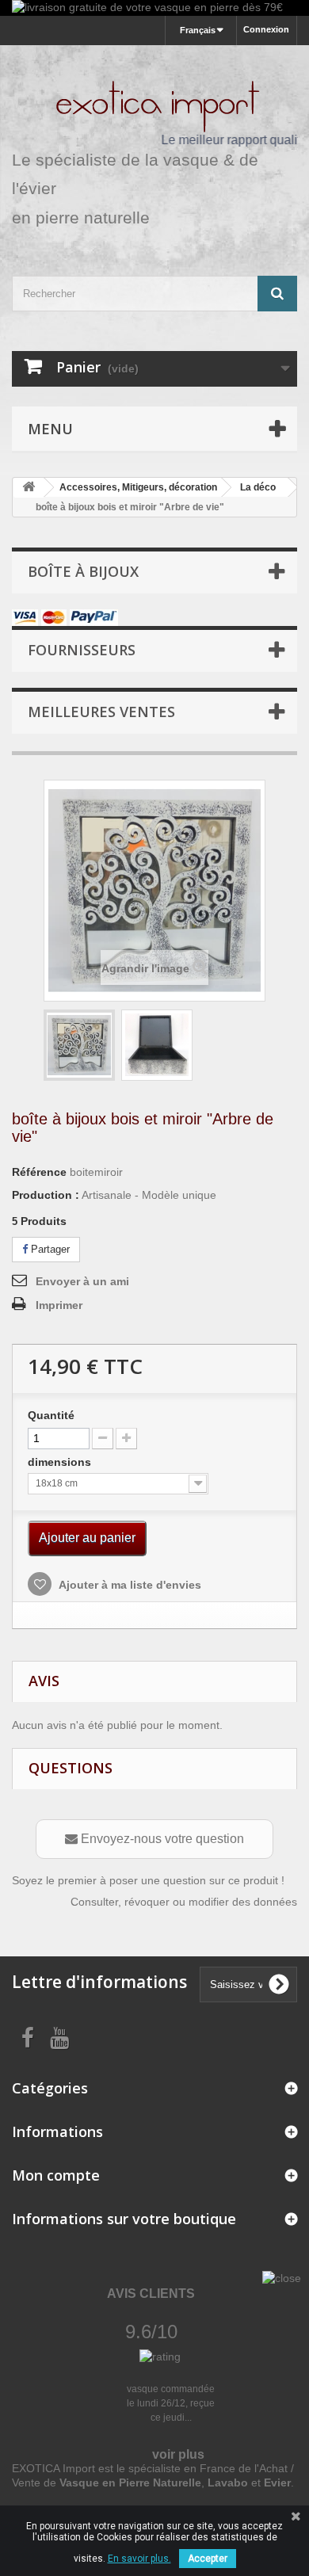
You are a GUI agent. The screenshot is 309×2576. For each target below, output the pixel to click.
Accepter (208, 2559)
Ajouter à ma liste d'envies (129, 1585)
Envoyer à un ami (82, 1281)
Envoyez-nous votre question (161, 1839)
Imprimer (59, 1305)
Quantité (51, 1415)
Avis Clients (151, 2294)
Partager (49, 1249)
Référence (39, 1172)
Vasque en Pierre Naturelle (130, 2483)
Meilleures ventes (101, 712)
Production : (46, 1195)
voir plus (178, 2454)
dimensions (61, 1462)
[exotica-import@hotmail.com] (79, 1045)
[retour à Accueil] (29, 488)
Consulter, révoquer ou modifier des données (184, 1902)
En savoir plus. (139, 2559)
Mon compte (56, 2175)
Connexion (266, 29)
